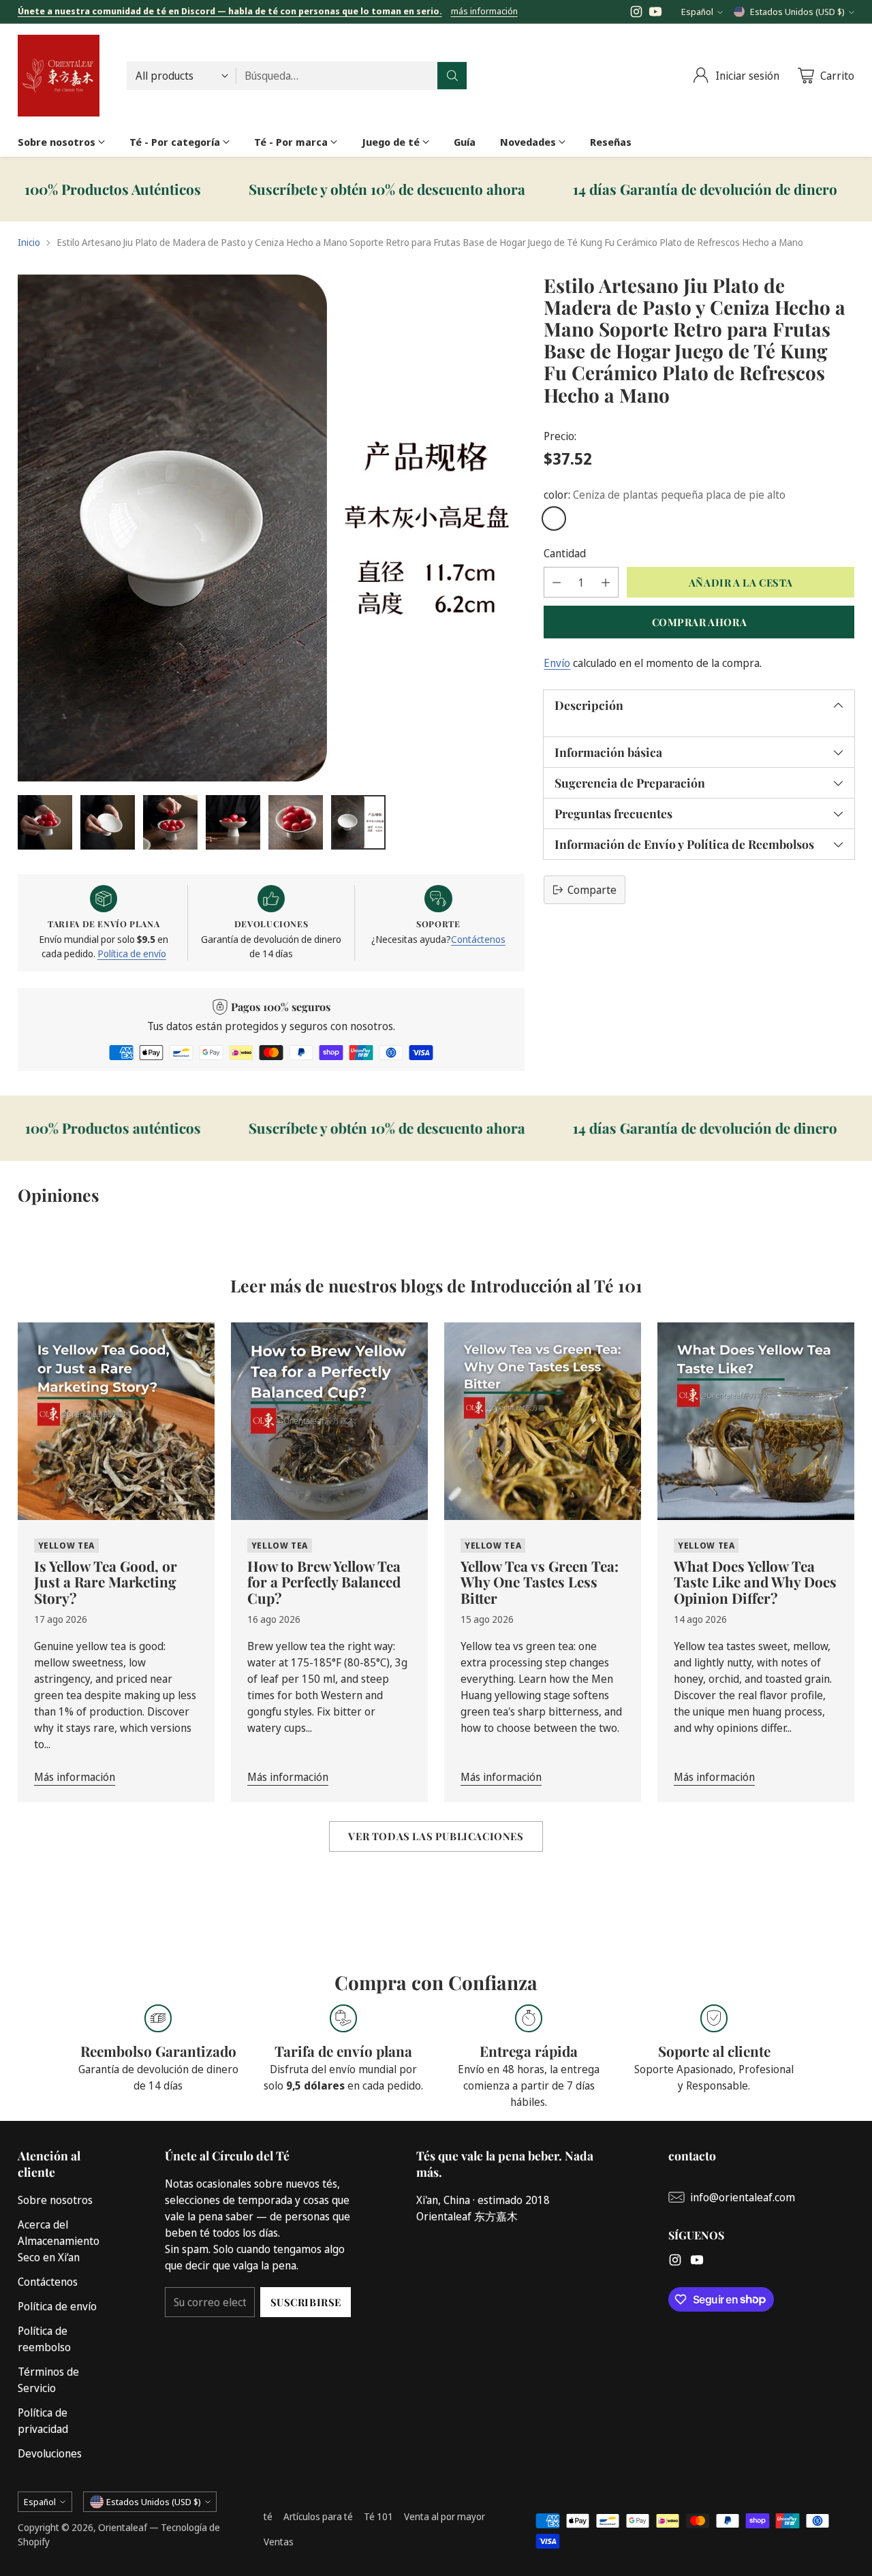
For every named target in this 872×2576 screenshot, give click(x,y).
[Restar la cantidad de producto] (557, 582)
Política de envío (132, 953)
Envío (557, 663)
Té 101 (378, 2516)
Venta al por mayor (445, 2516)
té (268, 2516)
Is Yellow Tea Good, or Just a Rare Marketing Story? (106, 1582)
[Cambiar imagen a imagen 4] (233, 822)
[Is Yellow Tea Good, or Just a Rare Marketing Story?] (116, 1421)
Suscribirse (306, 2302)
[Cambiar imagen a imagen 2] (108, 822)
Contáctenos (478, 939)
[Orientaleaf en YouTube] (655, 14)
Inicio (29, 242)
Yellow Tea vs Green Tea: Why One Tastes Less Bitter (540, 1582)
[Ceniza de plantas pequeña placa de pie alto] (554, 518)
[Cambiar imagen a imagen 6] (358, 822)
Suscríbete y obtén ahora (281, 189)
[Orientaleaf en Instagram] (636, 14)
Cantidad (565, 553)
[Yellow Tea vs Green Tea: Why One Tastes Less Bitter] (543, 1421)
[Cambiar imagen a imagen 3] (170, 822)
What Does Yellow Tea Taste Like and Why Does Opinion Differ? (755, 1582)
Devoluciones (50, 2453)
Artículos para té (318, 2516)
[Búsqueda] (452, 76)
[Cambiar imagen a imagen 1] (45, 822)
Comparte (592, 890)
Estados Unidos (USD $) (797, 12)
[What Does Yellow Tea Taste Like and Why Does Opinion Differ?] (756, 1421)
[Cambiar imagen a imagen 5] (296, 822)
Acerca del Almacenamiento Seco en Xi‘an (59, 2241)
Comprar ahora (700, 622)
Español (697, 12)
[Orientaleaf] (59, 76)
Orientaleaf (123, 2527)
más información (484, 12)
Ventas (279, 2542)
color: (665, 495)
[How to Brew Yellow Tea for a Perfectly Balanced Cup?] (329, 1421)
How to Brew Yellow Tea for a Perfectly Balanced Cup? (324, 1582)
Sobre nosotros (55, 2200)
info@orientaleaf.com (743, 2197)
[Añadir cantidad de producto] (606, 582)
